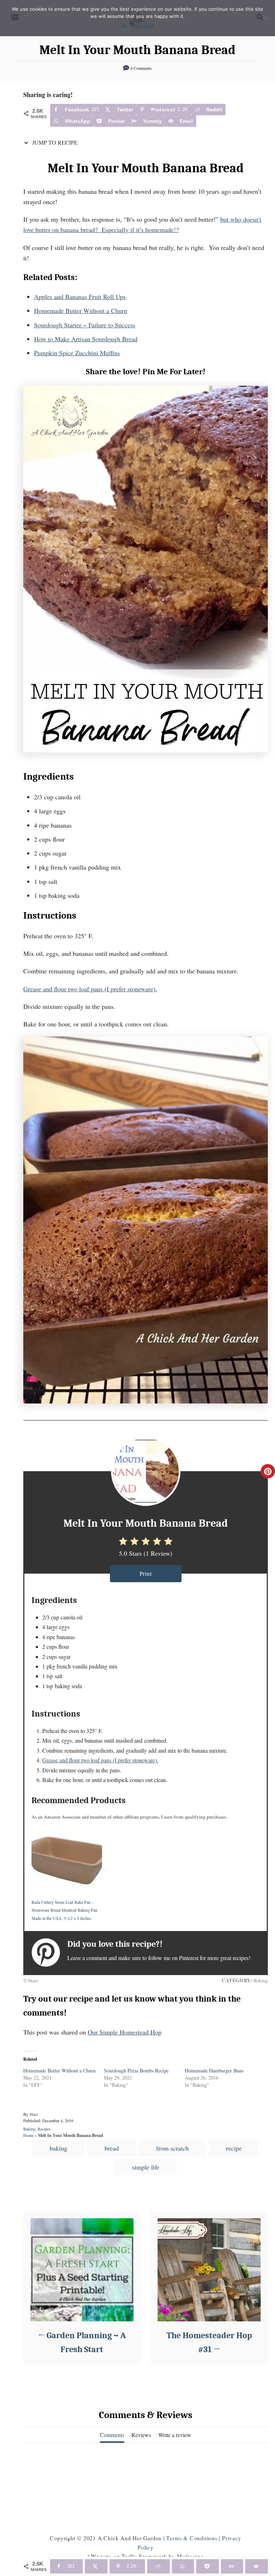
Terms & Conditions (192, 2538)
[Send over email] (257, 2566)
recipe (234, 2148)
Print (146, 1573)
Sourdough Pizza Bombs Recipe (136, 2071)
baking (59, 2148)
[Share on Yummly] (232, 2566)
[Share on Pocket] (208, 2566)
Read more (142, 25)
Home (28, 2135)
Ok (124, 25)
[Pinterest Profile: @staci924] (49, 1953)
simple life (146, 2167)
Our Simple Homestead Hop (125, 2032)
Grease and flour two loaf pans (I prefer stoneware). (90, 989)
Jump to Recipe (54, 142)
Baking (29, 2129)
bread (112, 2148)
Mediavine (190, 2556)
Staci (33, 2114)
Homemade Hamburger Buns (214, 2071)
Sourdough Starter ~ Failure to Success (85, 325)
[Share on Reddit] (158, 2566)
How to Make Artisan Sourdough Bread (86, 339)
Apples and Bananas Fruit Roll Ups (80, 297)
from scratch (172, 2148)
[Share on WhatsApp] (183, 2566)
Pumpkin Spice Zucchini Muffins (77, 353)
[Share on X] (96, 2566)
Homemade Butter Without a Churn (81, 310)
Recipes (44, 2129)
